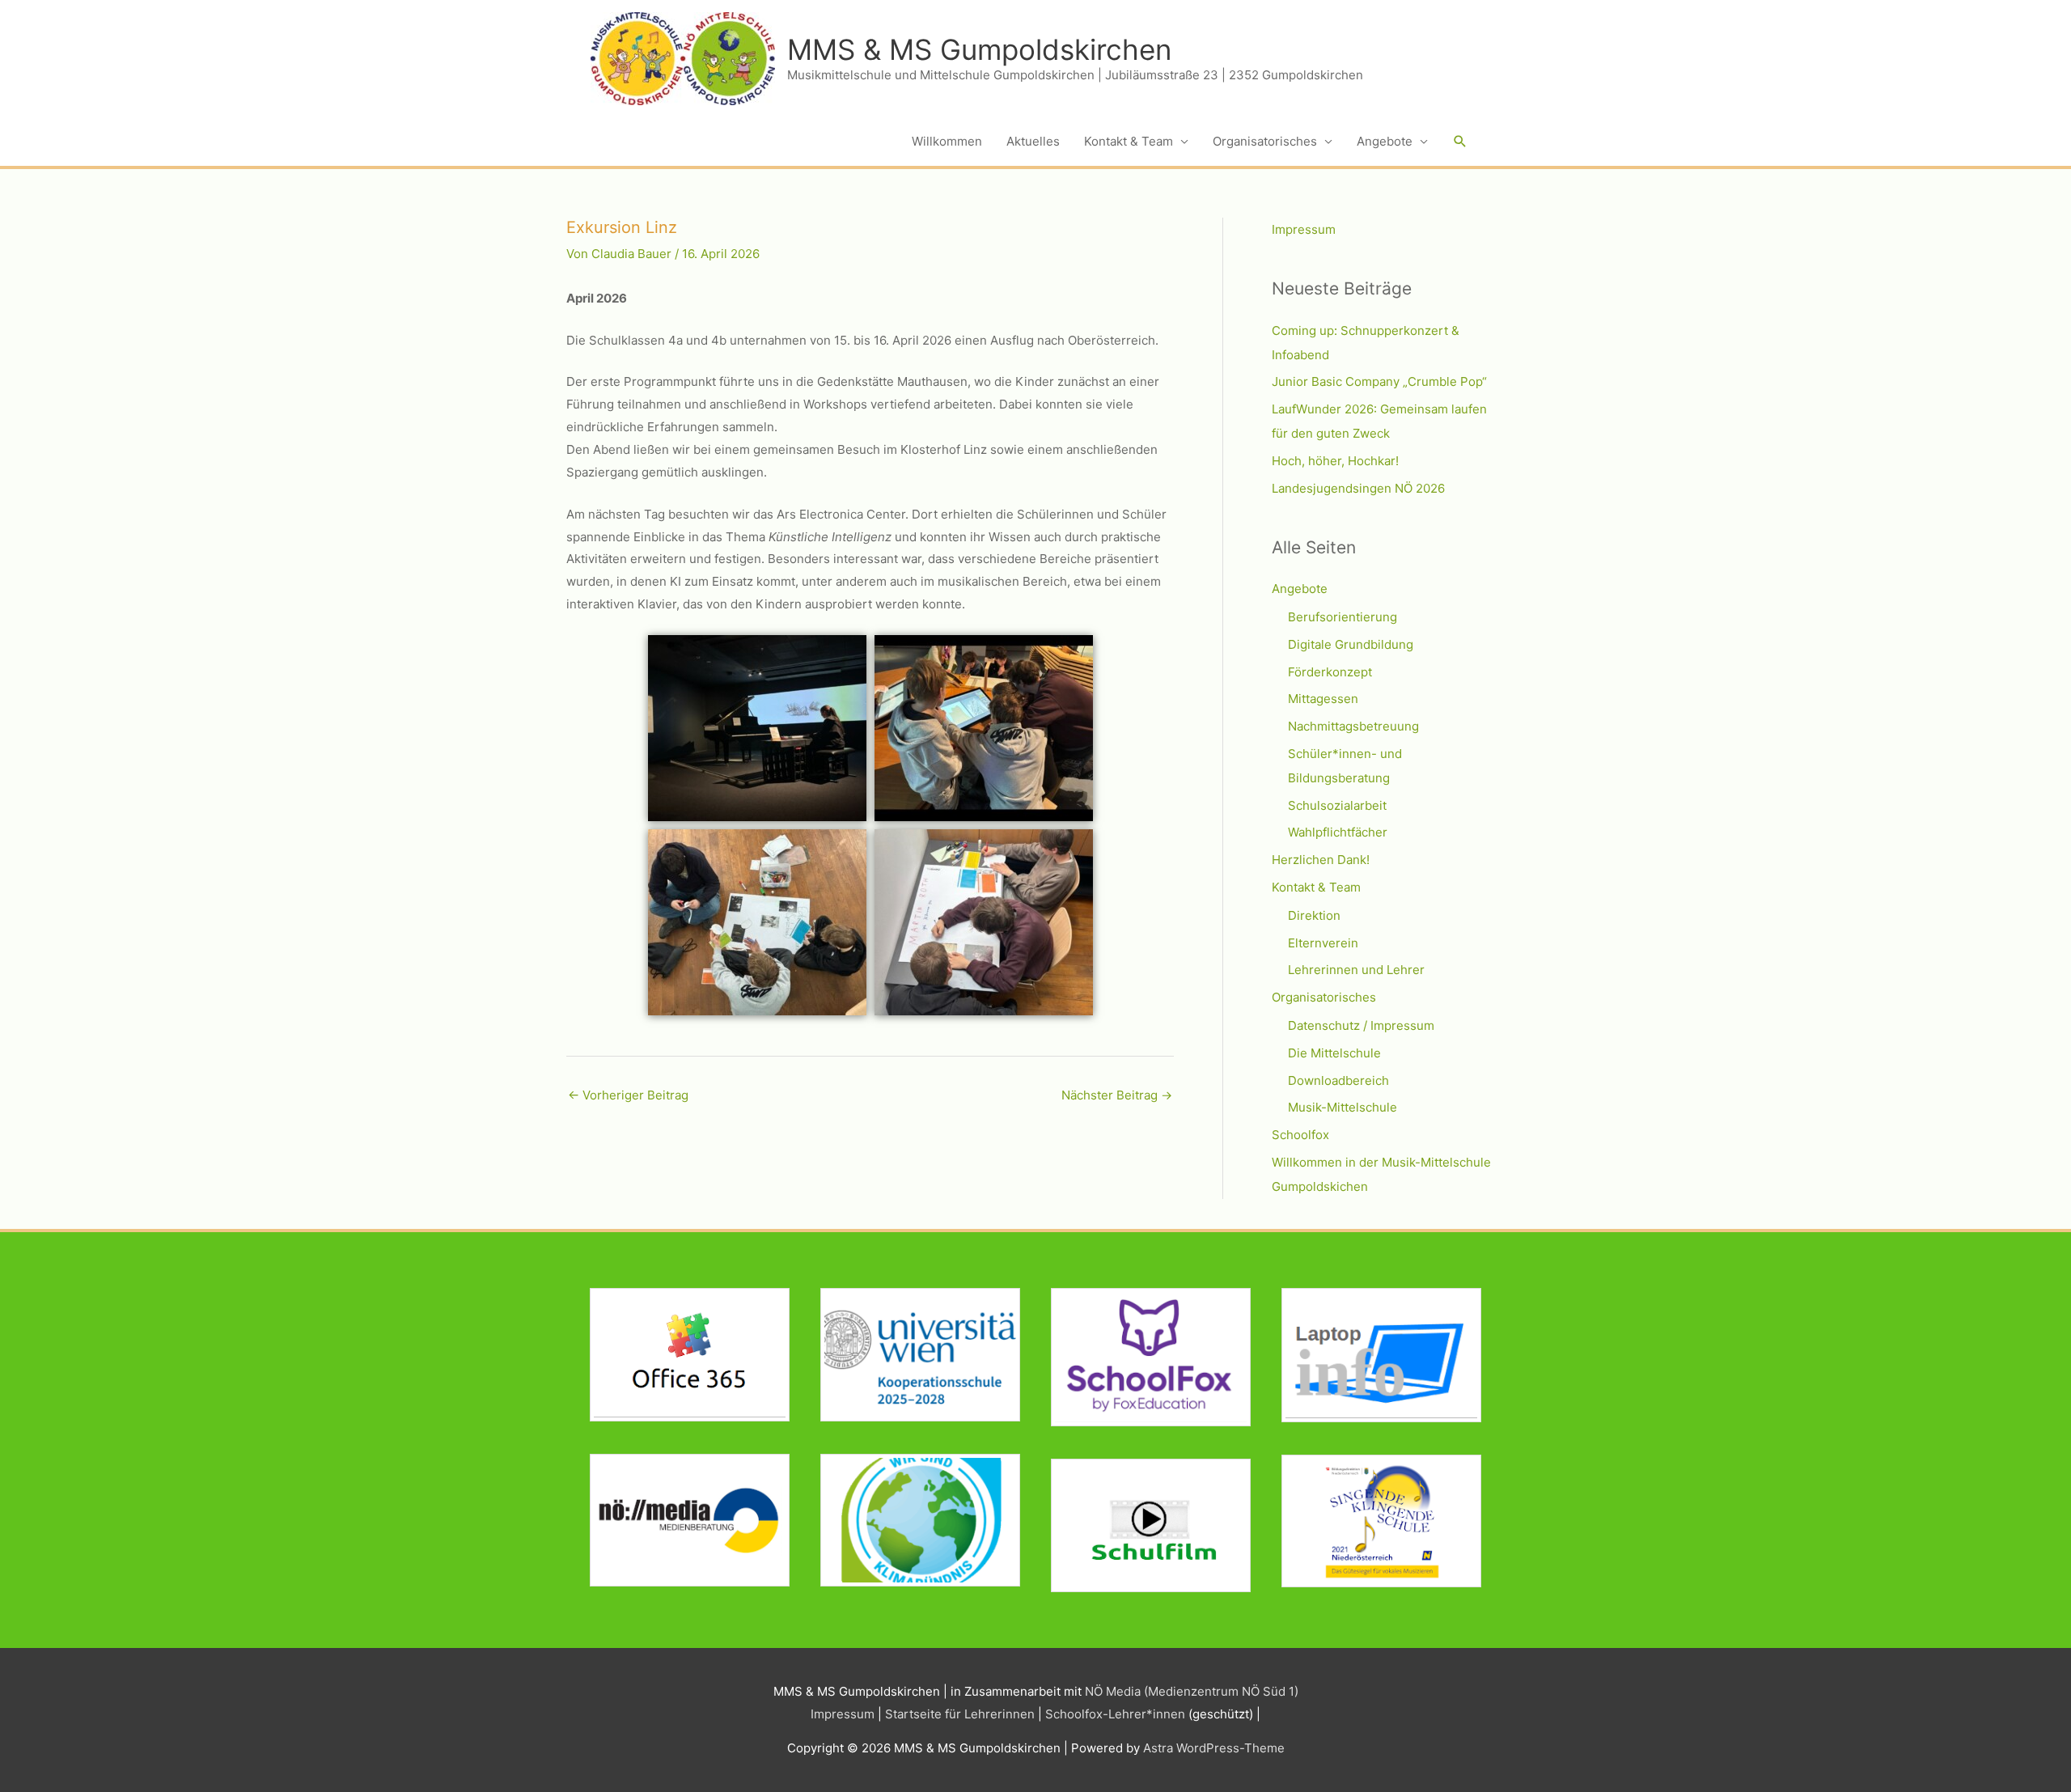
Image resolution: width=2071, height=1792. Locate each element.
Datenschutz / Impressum (1361, 1025)
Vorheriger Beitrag (628, 1095)
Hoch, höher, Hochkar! (1335, 461)
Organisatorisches (1265, 141)
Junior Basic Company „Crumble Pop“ (1379, 381)
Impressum (1304, 229)
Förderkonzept (1330, 672)
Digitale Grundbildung (1351, 644)
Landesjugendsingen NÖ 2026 (1358, 488)
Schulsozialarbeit (1337, 805)
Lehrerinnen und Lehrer (1356, 970)
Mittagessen (1323, 699)
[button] (1460, 142)
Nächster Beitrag (1117, 1095)
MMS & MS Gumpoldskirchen (979, 49)
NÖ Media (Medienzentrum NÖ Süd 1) (1192, 1691)
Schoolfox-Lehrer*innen (1115, 1714)
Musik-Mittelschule (1343, 1107)
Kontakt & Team (1129, 141)
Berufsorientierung (1343, 617)
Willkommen (947, 141)
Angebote (1385, 141)
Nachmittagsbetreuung (1353, 726)
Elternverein (1323, 943)
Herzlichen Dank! (1321, 860)
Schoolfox (1300, 1135)
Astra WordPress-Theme (1214, 1748)
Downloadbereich (1338, 1080)
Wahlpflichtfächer (1338, 832)
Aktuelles (1033, 141)
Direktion (1314, 915)
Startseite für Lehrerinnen (960, 1714)
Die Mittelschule (1334, 1053)
